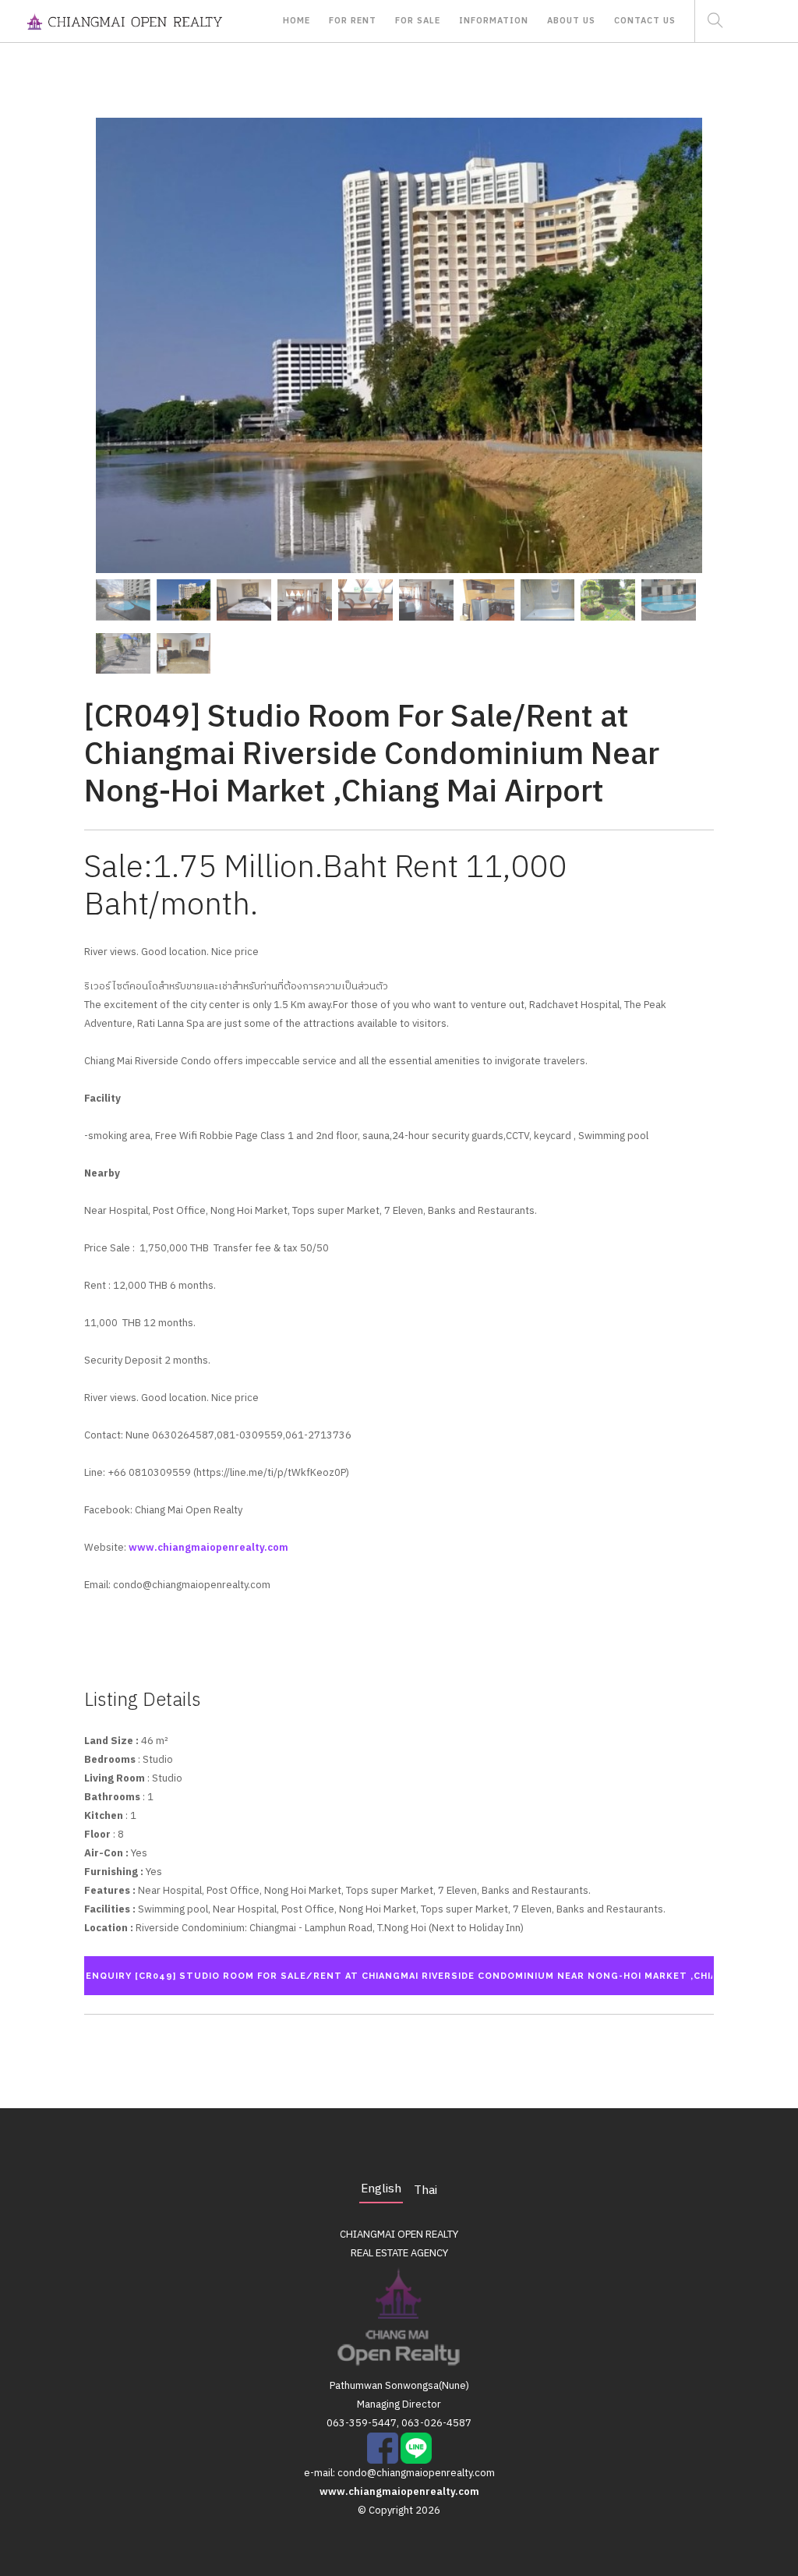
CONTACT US (645, 21)
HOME (297, 21)
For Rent (353, 21)
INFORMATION (494, 21)
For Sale (418, 21)
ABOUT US (571, 21)
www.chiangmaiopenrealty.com (208, 1548)
